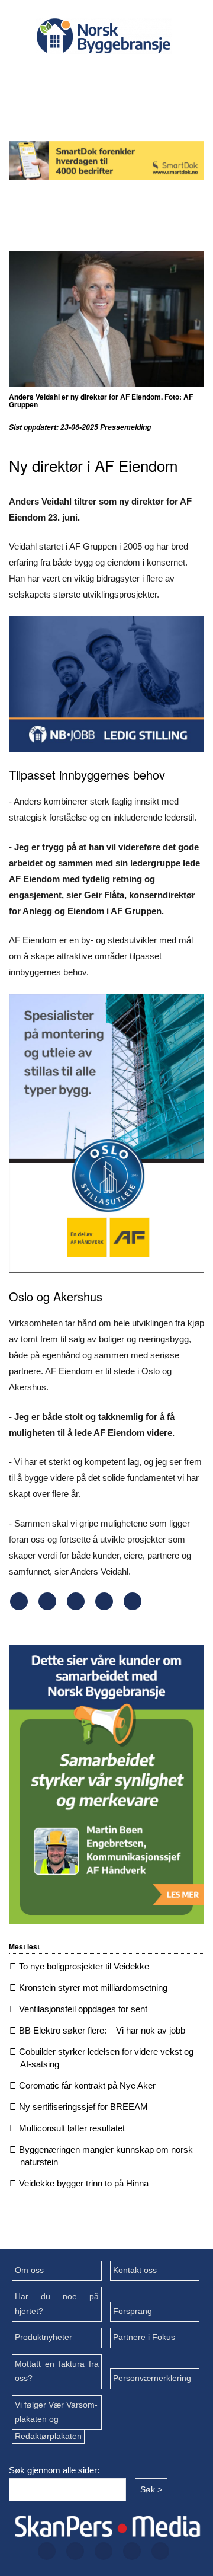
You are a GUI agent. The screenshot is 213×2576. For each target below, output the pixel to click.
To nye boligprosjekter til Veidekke (84, 1966)
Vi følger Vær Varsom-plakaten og (56, 2412)
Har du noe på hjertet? (57, 2304)
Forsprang (133, 2311)
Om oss (29, 2270)
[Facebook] (44, 76)
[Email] (133, 1607)
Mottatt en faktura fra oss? (57, 2371)
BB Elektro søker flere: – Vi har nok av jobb (102, 2030)
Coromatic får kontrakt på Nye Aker (87, 2085)
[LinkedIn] (158, 76)
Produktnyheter (43, 2337)
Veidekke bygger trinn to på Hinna (84, 2183)
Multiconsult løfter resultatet (72, 2128)
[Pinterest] (104, 1607)
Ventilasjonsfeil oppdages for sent (83, 2009)
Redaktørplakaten (48, 2436)
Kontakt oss (135, 2270)
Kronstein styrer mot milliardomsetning (93, 1988)
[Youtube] (101, 107)
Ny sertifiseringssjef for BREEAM (83, 2107)
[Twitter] (82, 76)
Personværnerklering (152, 2378)
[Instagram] (120, 76)
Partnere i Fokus (144, 2337)
